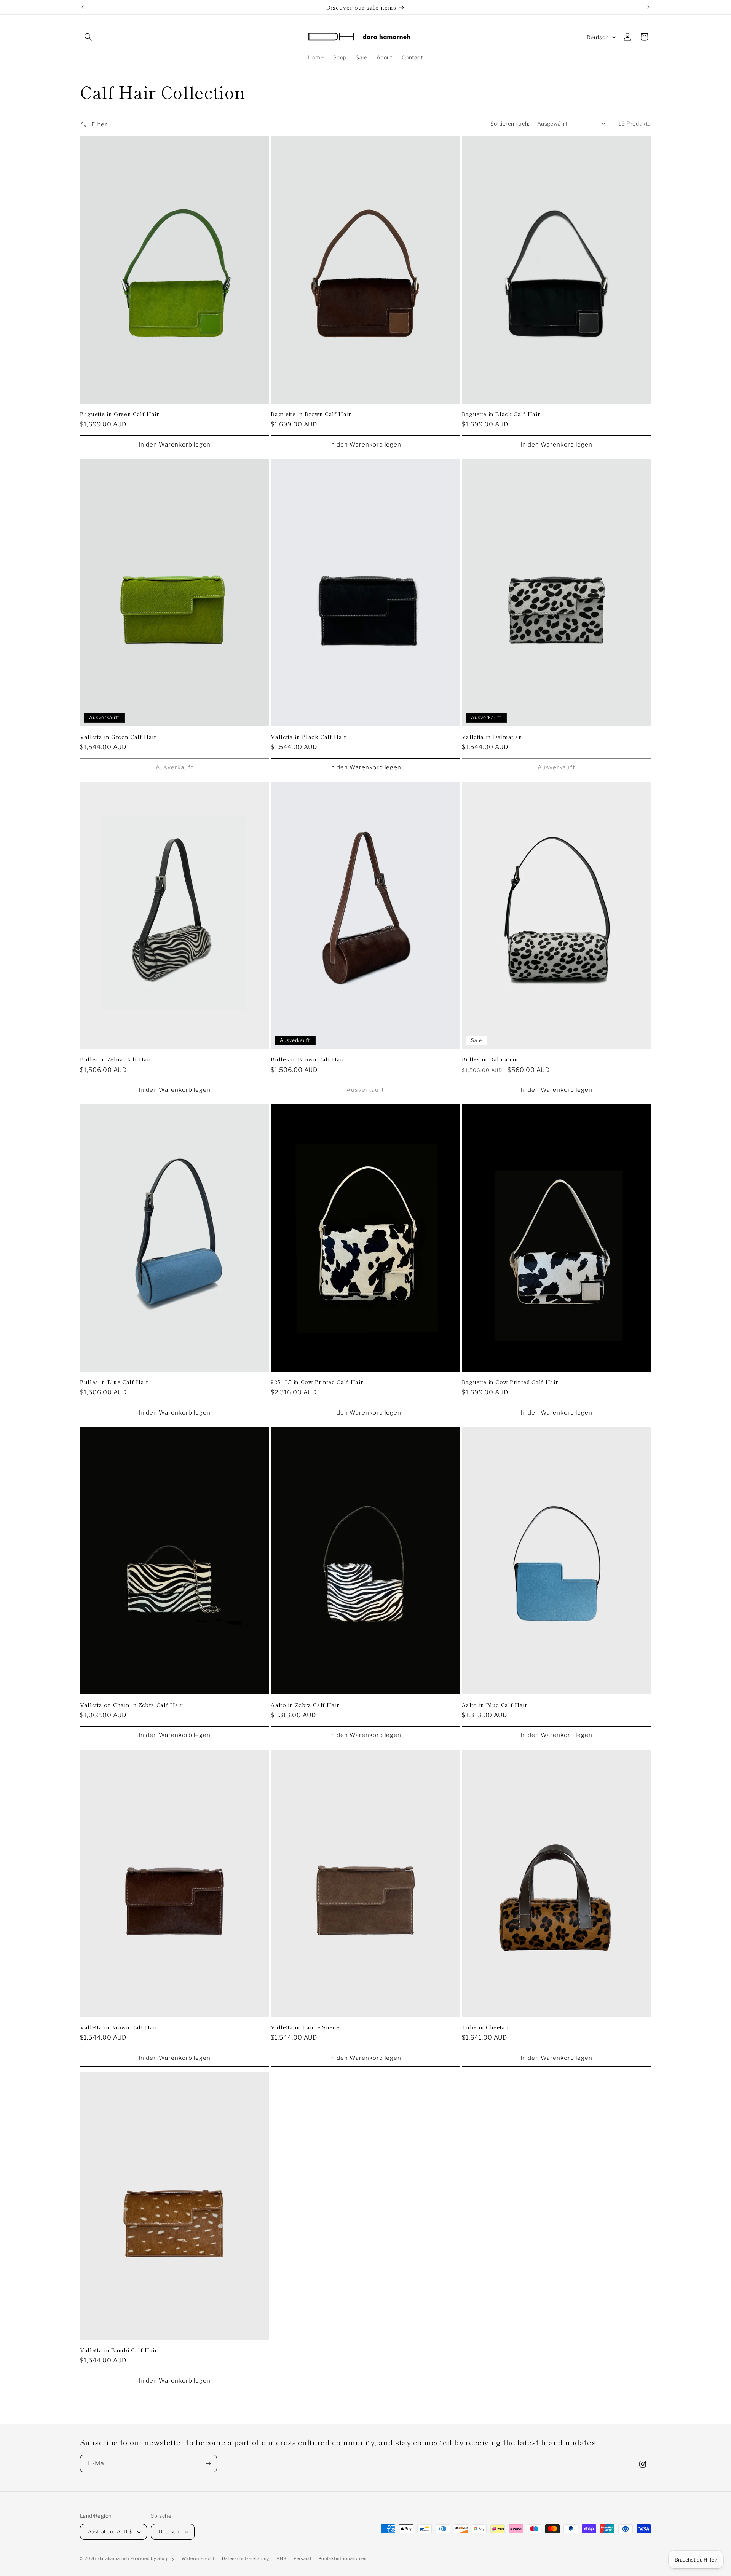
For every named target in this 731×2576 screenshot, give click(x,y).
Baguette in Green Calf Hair (120, 414)
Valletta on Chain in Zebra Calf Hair (131, 1705)
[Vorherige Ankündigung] (83, 7)
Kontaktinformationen (343, 2558)
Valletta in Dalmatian (492, 737)
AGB (281, 2558)
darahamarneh (114, 2558)
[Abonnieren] (208, 2464)
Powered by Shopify (153, 2558)
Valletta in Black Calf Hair (309, 737)
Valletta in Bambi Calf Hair (119, 2350)
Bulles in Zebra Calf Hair (116, 1059)
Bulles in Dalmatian (490, 1059)
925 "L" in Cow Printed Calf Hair (317, 1382)
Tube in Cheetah (485, 2027)
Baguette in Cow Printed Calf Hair (510, 1382)
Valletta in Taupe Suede (305, 2027)
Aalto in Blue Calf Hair (495, 1705)
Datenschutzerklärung (246, 2558)
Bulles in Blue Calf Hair (114, 1382)
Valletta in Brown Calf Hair (119, 2027)
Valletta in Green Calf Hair (118, 737)
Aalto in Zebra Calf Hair (305, 1705)
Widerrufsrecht (198, 2558)
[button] (88, 37)
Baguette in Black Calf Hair (501, 414)
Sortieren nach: (510, 124)
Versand (302, 2558)
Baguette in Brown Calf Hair (311, 414)
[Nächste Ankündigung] (648, 7)
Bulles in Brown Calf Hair (308, 1059)
